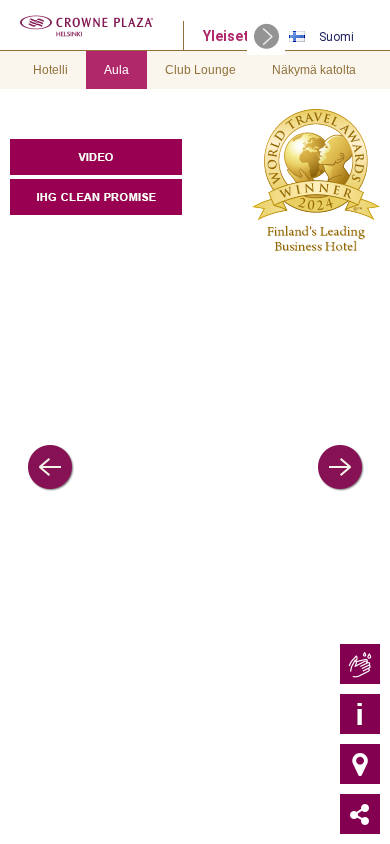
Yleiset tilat (241, 36)
